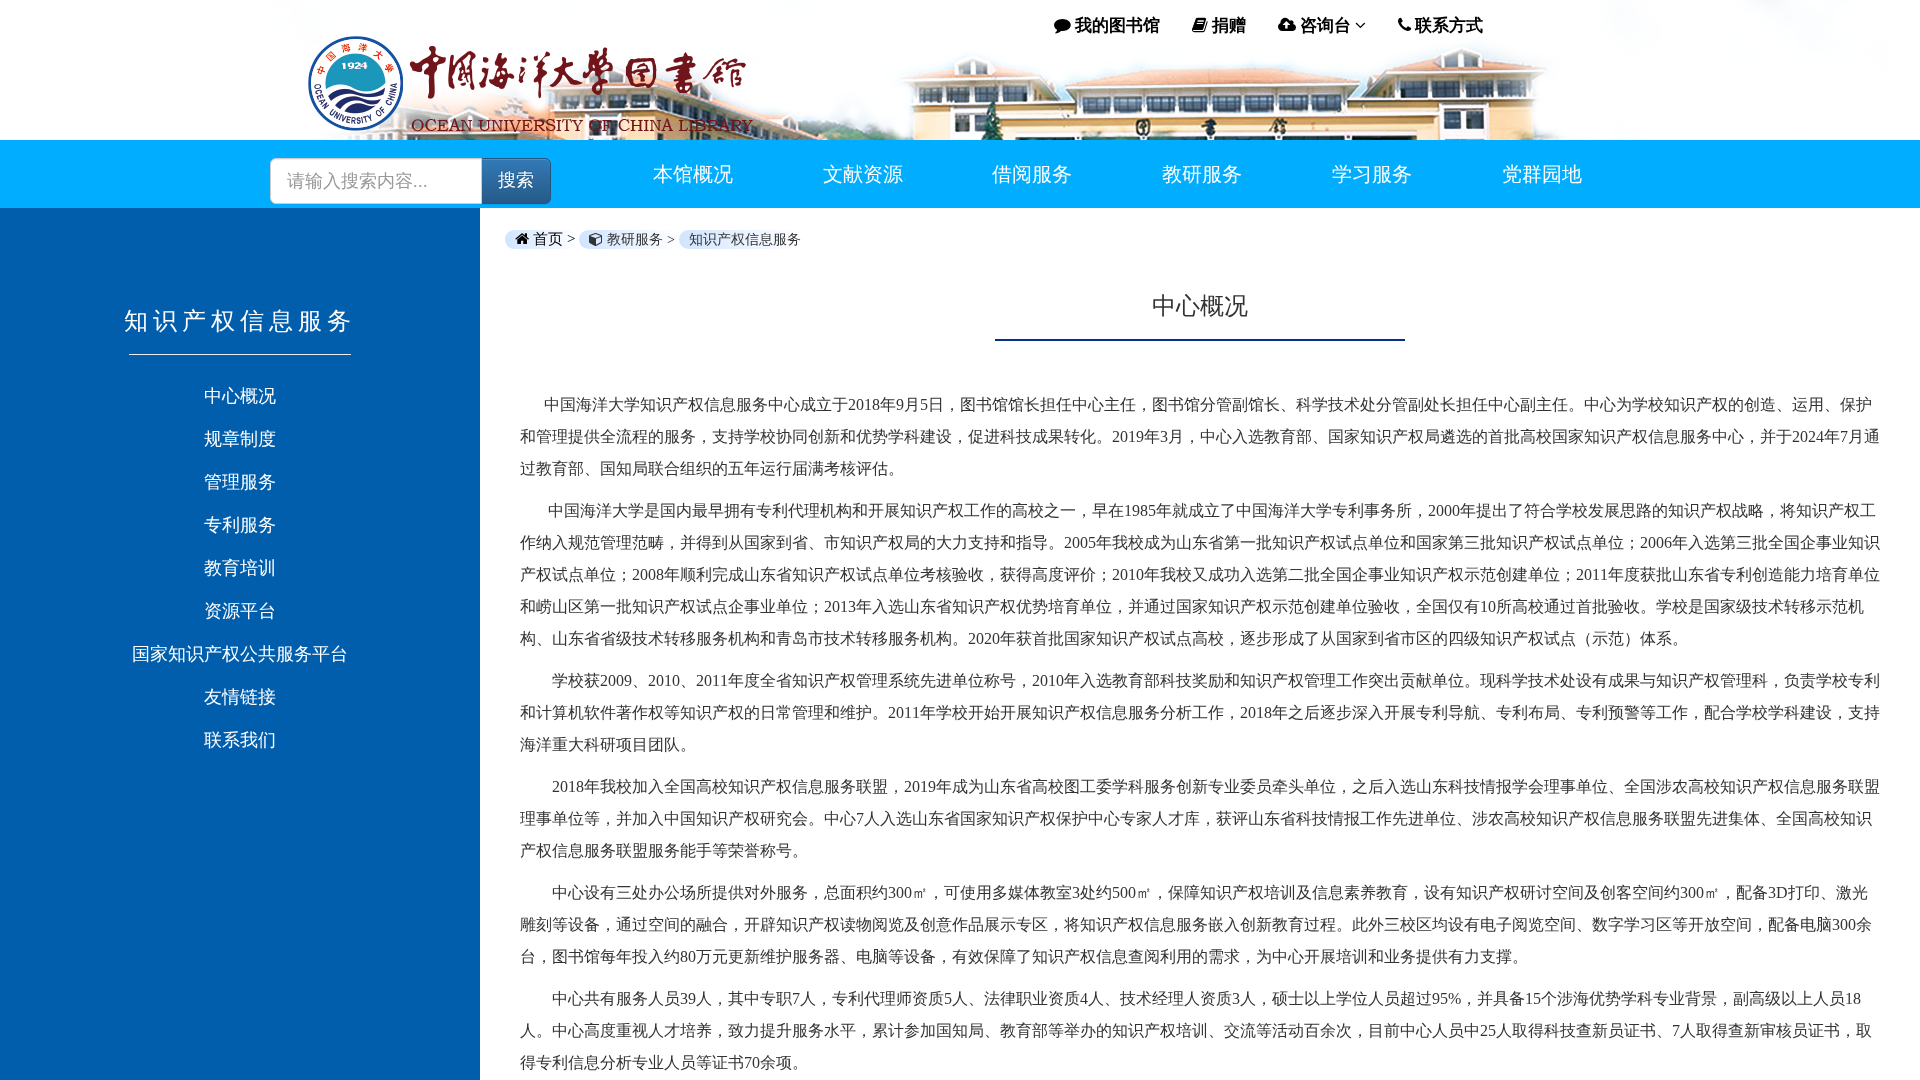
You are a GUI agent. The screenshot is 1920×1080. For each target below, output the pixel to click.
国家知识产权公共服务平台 (240, 654)
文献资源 (863, 174)
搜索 (516, 180)
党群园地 (1542, 174)
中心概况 (240, 396)
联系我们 (240, 740)
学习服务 (1372, 174)
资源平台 (240, 611)
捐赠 (1227, 25)
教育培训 (240, 568)
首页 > (554, 239)
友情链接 (240, 697)
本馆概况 (693, 174)
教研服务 (1202, 174)
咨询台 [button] (1325, 25)
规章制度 (240, 439)
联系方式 (1447, 25)
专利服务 (240, 525)
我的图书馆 (1115, 25)
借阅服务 (1032, 174)
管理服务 (240, 482)
